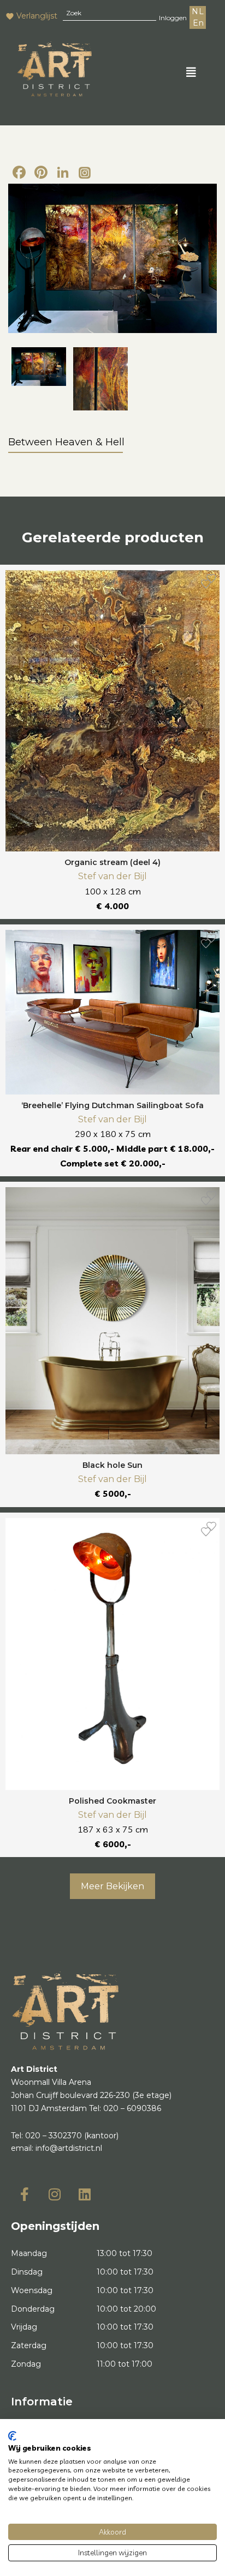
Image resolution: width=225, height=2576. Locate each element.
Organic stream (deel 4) (112, 862)
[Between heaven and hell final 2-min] (112, 258)
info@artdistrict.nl (69, 2148)
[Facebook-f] (25, 2194)
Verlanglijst (37, 16)
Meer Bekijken (112, 1886)
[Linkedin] (85, 2194)
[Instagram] (85, 173)
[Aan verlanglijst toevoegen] (206, 584)
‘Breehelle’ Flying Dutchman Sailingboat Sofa (112, 1105)
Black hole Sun (112, 1465)
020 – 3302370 (54, 2136)
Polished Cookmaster (112, 1801)
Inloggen (173, 18)
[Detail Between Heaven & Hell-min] (100, 379)
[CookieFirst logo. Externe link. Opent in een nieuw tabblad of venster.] (12, 2436)
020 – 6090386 (132, 2108)
